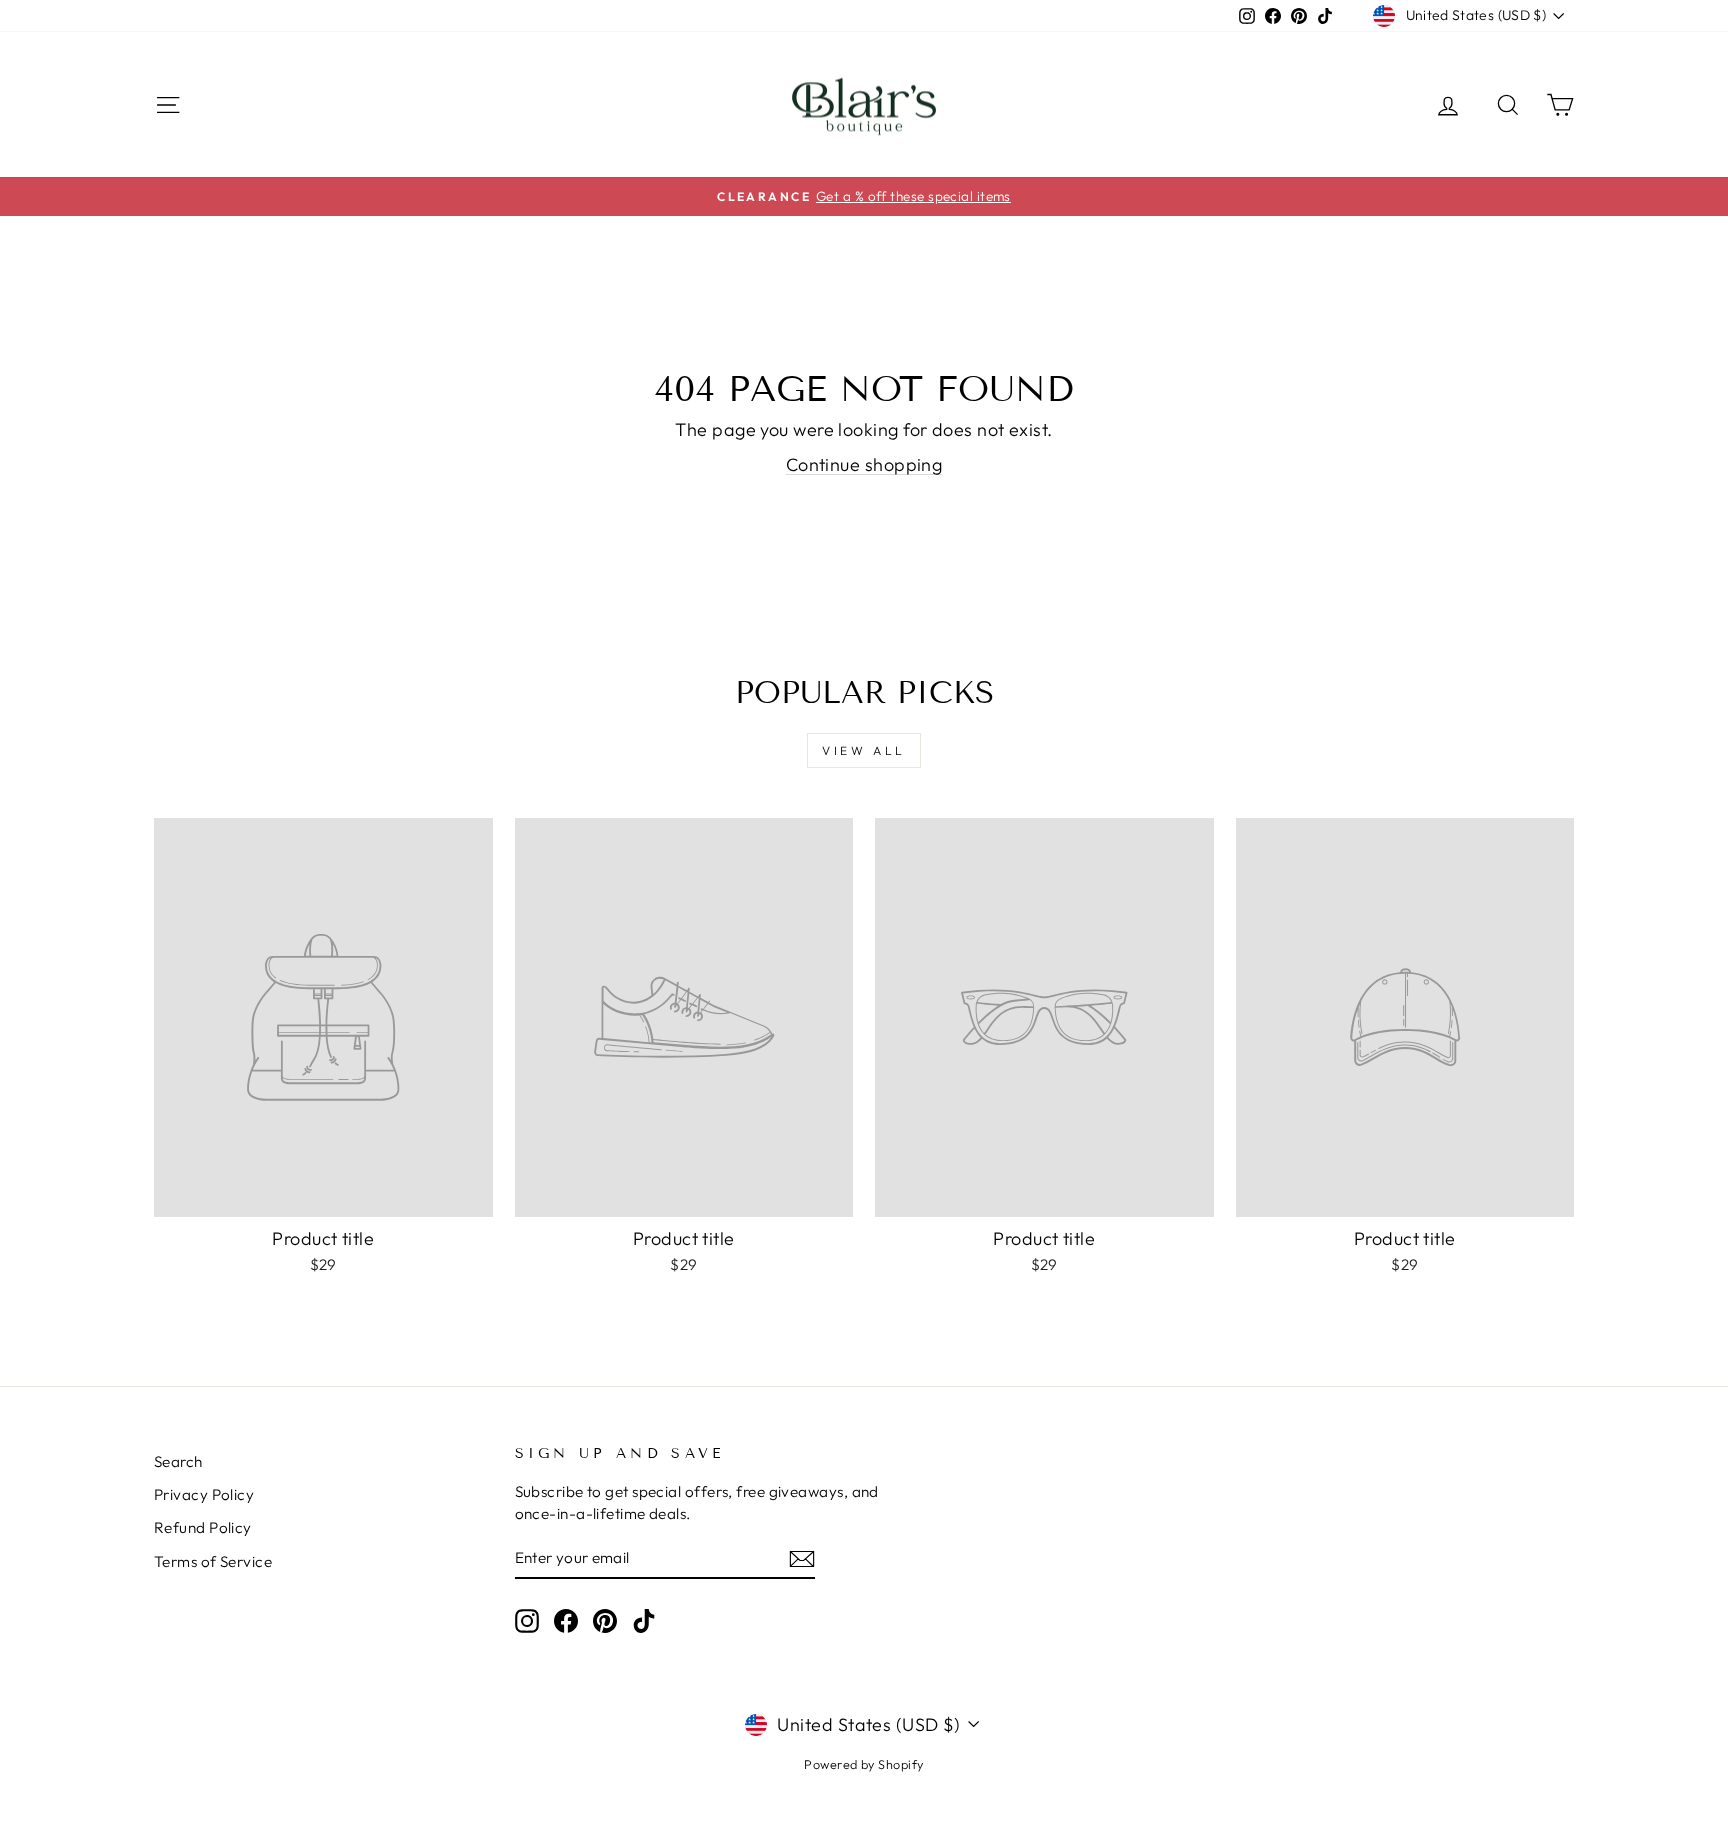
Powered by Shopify (863, 1764)
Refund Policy (203, 1527)
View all (864, 750)
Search (178, 1461)
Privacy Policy (204, 1494)
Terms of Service (213, 1561)
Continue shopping (864, 464)
